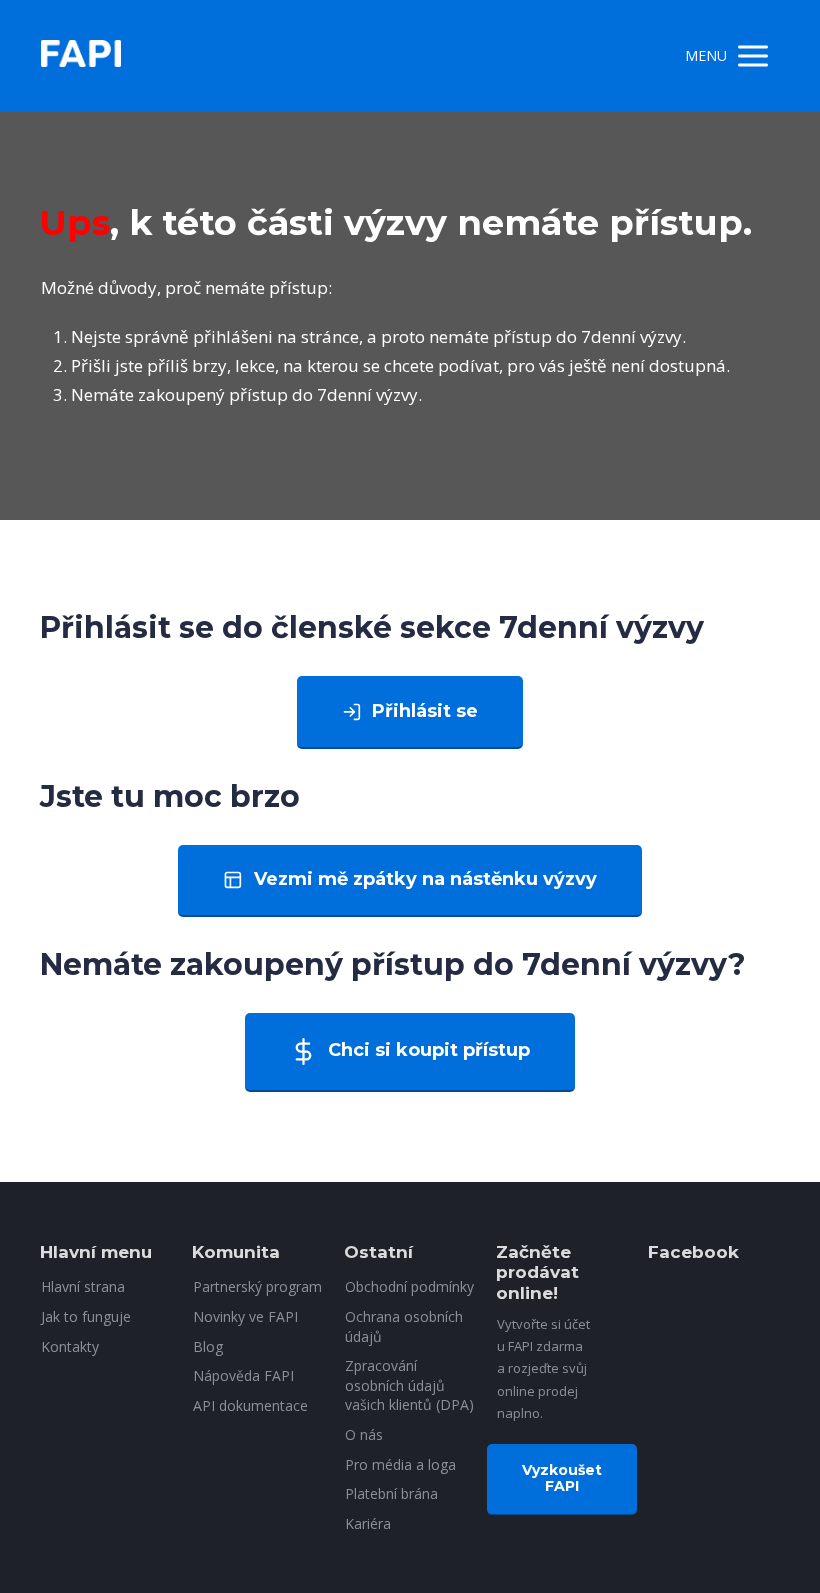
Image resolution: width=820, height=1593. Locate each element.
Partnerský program (257, 1286)
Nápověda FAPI (243, 1375)
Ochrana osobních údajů (404, 1326)
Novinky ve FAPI (245, 1316)
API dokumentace (250, 1405)
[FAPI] (81, 56)
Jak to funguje (86, 1316)
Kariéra (368, 1523)
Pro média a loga (400, 1464)
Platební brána (391, 1493)
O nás (364, 1434)
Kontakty (70, 1346)
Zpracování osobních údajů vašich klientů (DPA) (409, 1385)
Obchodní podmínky (409, 1286)
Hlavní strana (83, 1286)
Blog (208, 1346)
